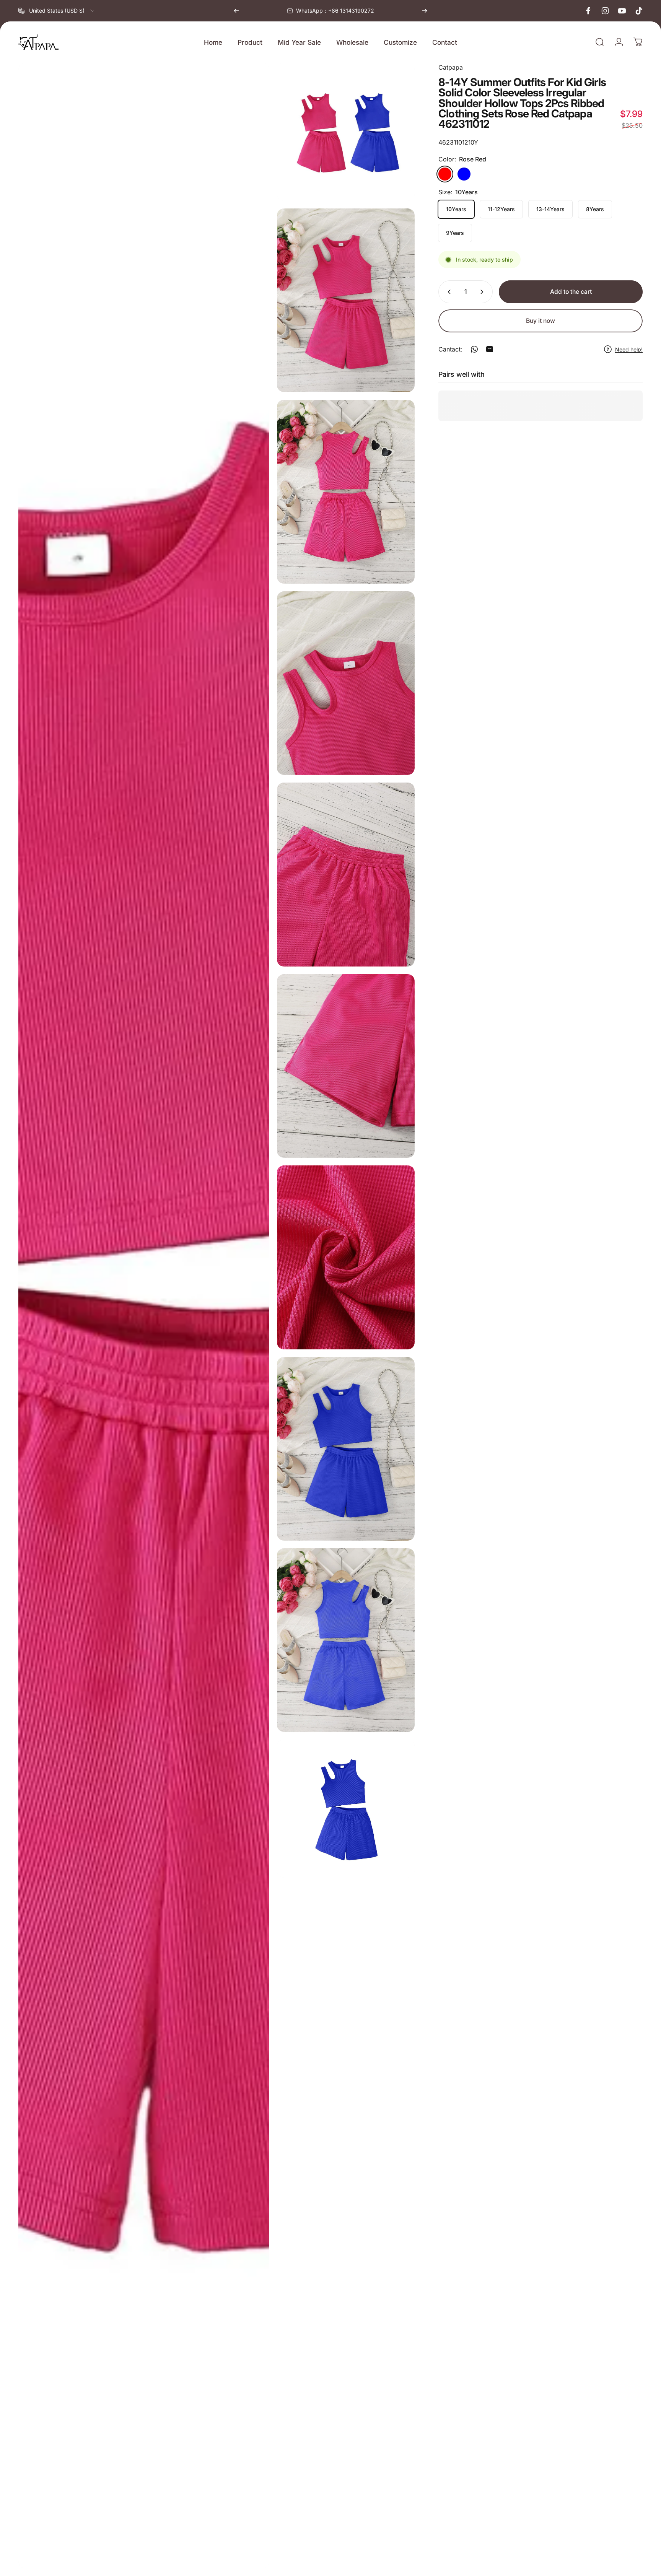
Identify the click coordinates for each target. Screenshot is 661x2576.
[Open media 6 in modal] (346, 1066)
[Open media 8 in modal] (346, 1449)
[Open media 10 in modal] (144, 1316)
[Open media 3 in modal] (346, 491)
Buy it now (541, 321)
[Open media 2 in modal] (346, 300)
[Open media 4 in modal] (346, 683)
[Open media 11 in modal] (346, 1809)
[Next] (425, 11)
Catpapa (451, 67)
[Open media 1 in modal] (346, 132)
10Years (456, 209)
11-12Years (501, 209)
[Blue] (464, 174)
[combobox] (57, 11)
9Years (455, 233)
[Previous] (236, 11)
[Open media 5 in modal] (346, 874)
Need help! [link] (629, 349)
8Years (595, 209)
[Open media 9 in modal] (346, 1640)
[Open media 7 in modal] (346, 1257)
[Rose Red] (445, 174)
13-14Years (550, 209)
